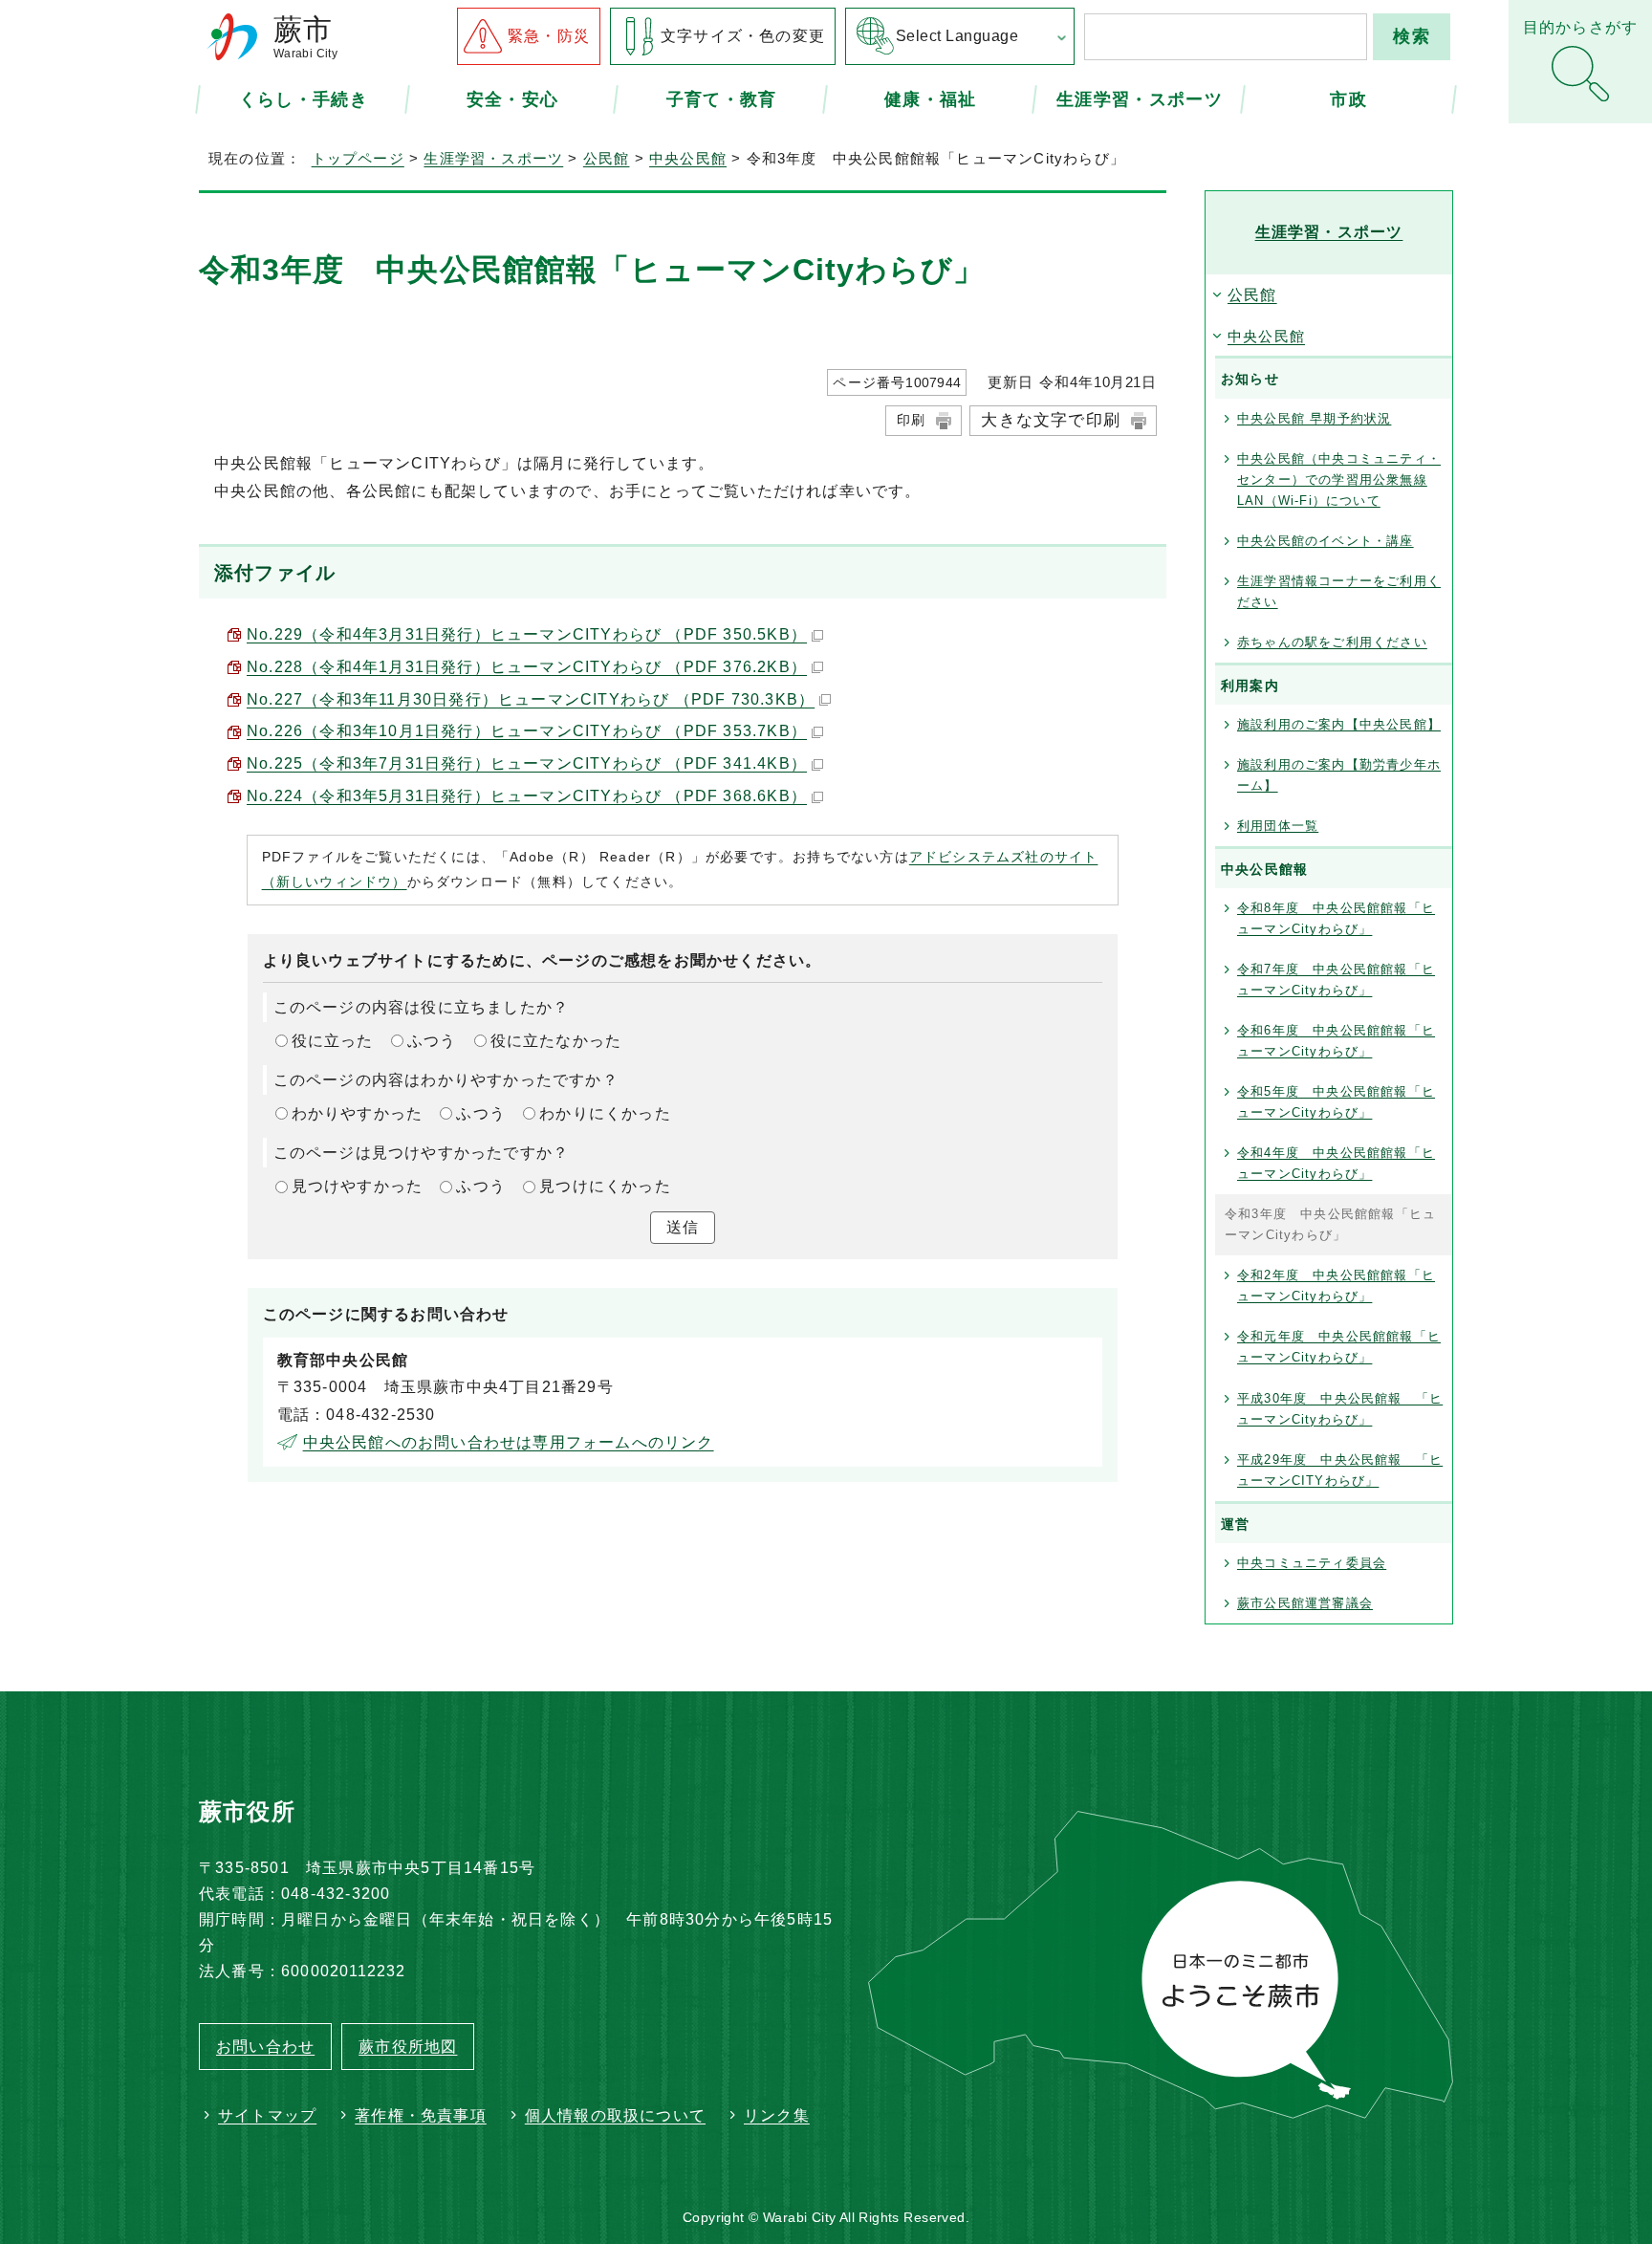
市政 (1348, 98)
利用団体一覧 (1278, 826)
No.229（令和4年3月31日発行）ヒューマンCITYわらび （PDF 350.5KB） (527, 634)
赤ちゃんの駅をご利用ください (1332, 642)
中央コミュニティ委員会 (1312, 1563)
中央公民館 (688, 158)
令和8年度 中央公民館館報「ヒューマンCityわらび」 (1336, 918)
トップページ (358, 158)
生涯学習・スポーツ (1140, 98)
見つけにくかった (605, 1186)
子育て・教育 (722, 98)
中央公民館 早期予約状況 (1314, 418)
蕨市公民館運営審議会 (1305, 1603)
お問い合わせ (265, 2047)
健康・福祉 (931, 98)
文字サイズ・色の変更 (743, 36)
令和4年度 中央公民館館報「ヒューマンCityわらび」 (1336, 1163)
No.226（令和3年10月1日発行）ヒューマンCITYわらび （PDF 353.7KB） (527, 731)
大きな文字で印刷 (1051, 420)
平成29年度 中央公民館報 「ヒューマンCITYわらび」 (1340, 1470)
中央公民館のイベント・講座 (1326, 541)
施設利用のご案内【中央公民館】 (1339, 724)
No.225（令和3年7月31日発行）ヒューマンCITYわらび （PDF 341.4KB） (527, 763)
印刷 (911, 420)
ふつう (432, 1041)
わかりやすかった (358, 1113)
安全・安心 (513, 98)
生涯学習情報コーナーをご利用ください (1339, 591)
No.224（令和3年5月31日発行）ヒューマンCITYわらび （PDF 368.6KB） (527, 796)
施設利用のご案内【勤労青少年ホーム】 (1339, 775)
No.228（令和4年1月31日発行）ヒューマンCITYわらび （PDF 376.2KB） (527, 667)
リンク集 (777, 2115)
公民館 (607, 158)
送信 (683, 1227)
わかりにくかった (605, 1113)
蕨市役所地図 (408, 2047)
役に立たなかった (556, 1041)
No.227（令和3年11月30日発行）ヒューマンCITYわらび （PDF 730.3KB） (531, 699)
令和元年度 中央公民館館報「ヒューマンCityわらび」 (1339, 1347)
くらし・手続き (304, 98)
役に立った (333, 1041)
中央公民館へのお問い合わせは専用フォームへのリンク (509, 1442)
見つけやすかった (358, 1186)
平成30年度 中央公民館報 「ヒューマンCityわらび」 (1340, 1409)
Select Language (957, 36)
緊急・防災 (549, 36)
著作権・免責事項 (421, 2115)
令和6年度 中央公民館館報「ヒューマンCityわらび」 (1336, 1041)
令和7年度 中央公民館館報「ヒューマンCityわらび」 (1336, 980)
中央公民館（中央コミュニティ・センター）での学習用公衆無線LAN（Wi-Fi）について (1339, 479)
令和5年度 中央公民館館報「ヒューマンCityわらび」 (1336, 1102)
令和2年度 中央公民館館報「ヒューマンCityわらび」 (1336, 1285)
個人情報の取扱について (615, 2115)
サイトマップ (267, 2115)
